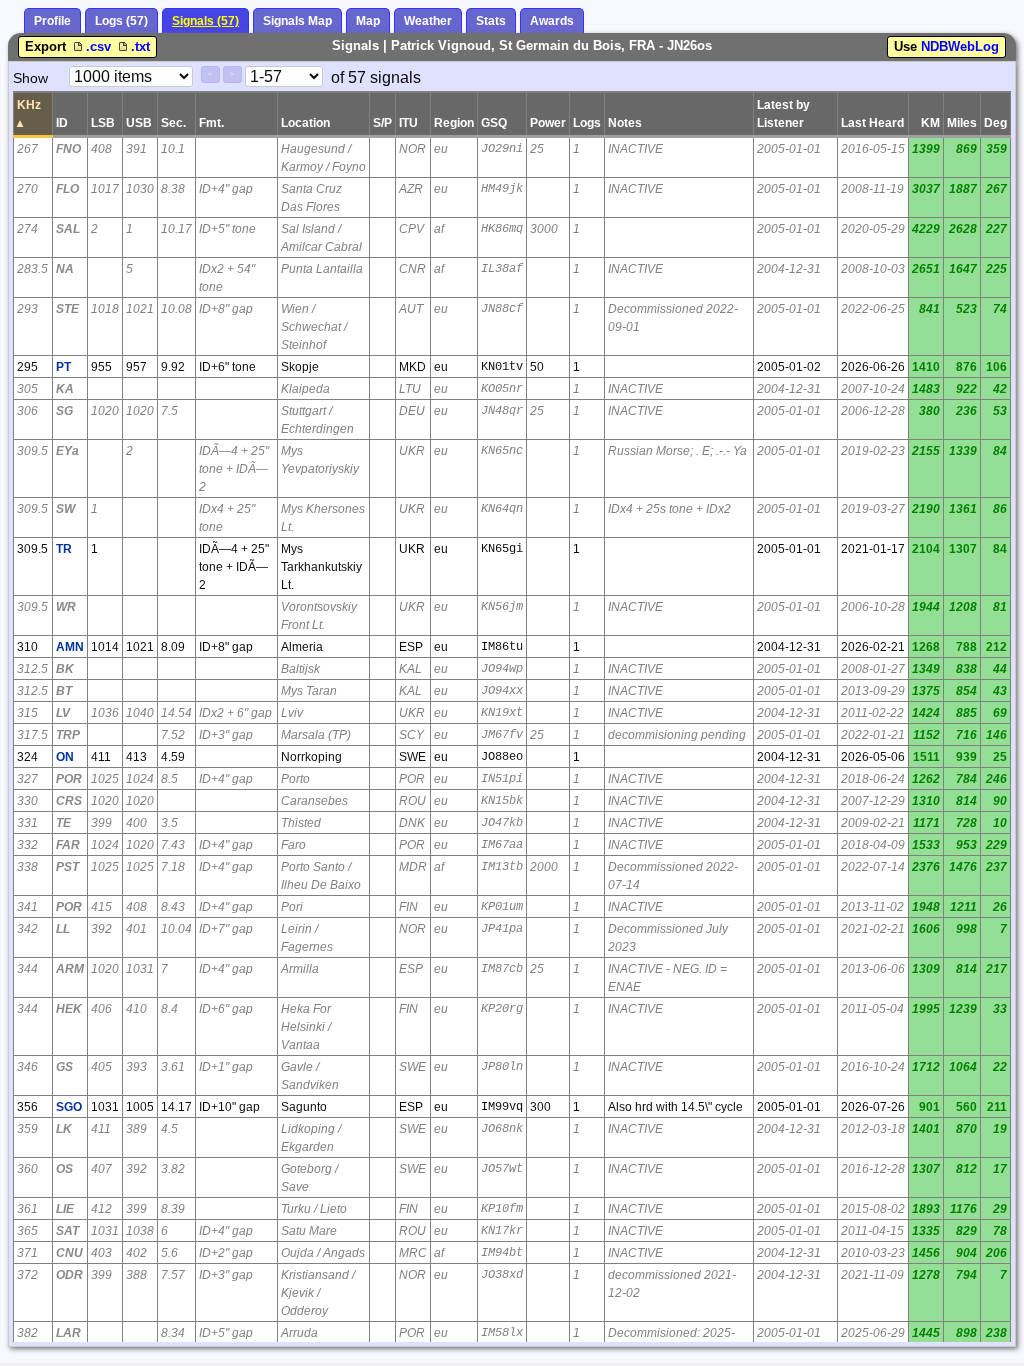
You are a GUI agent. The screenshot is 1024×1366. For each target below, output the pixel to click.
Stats (491, 21)
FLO (67, 189)
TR (64, 549)
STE (67, 309)
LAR (68, 1333)
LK (64, 1129)
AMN (70, 647)
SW (65, 509)
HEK (69, 1009)
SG (64, 411)
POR (69, 779)
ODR (69, 1275)
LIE (65, 1209)
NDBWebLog (960, 46)
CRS (69, 801)
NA (65, 269)
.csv (100, 46)
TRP (68, 735)
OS (64, 1169)
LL (63, 929)
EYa (67, 451)
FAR (68, 845)
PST (67, 867)
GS (64, 1067)
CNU (69, 1253)
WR (66, 607)
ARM (70, 969)
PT (63, 367)
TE (63, 823)
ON (65, 757)
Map (368, 21)
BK (65, 669)
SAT (67, 1231)
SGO (69, 1107)
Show (30, 78)
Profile (52, 21)
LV (63, 713)
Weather (428, 21)
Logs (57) (121, 21)
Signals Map (297, 21)
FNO (68, 149)
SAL (68, 229)
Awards (552, 21)
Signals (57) (205, 21)
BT (64, 691)
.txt (140, 46)
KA (65, 389)
